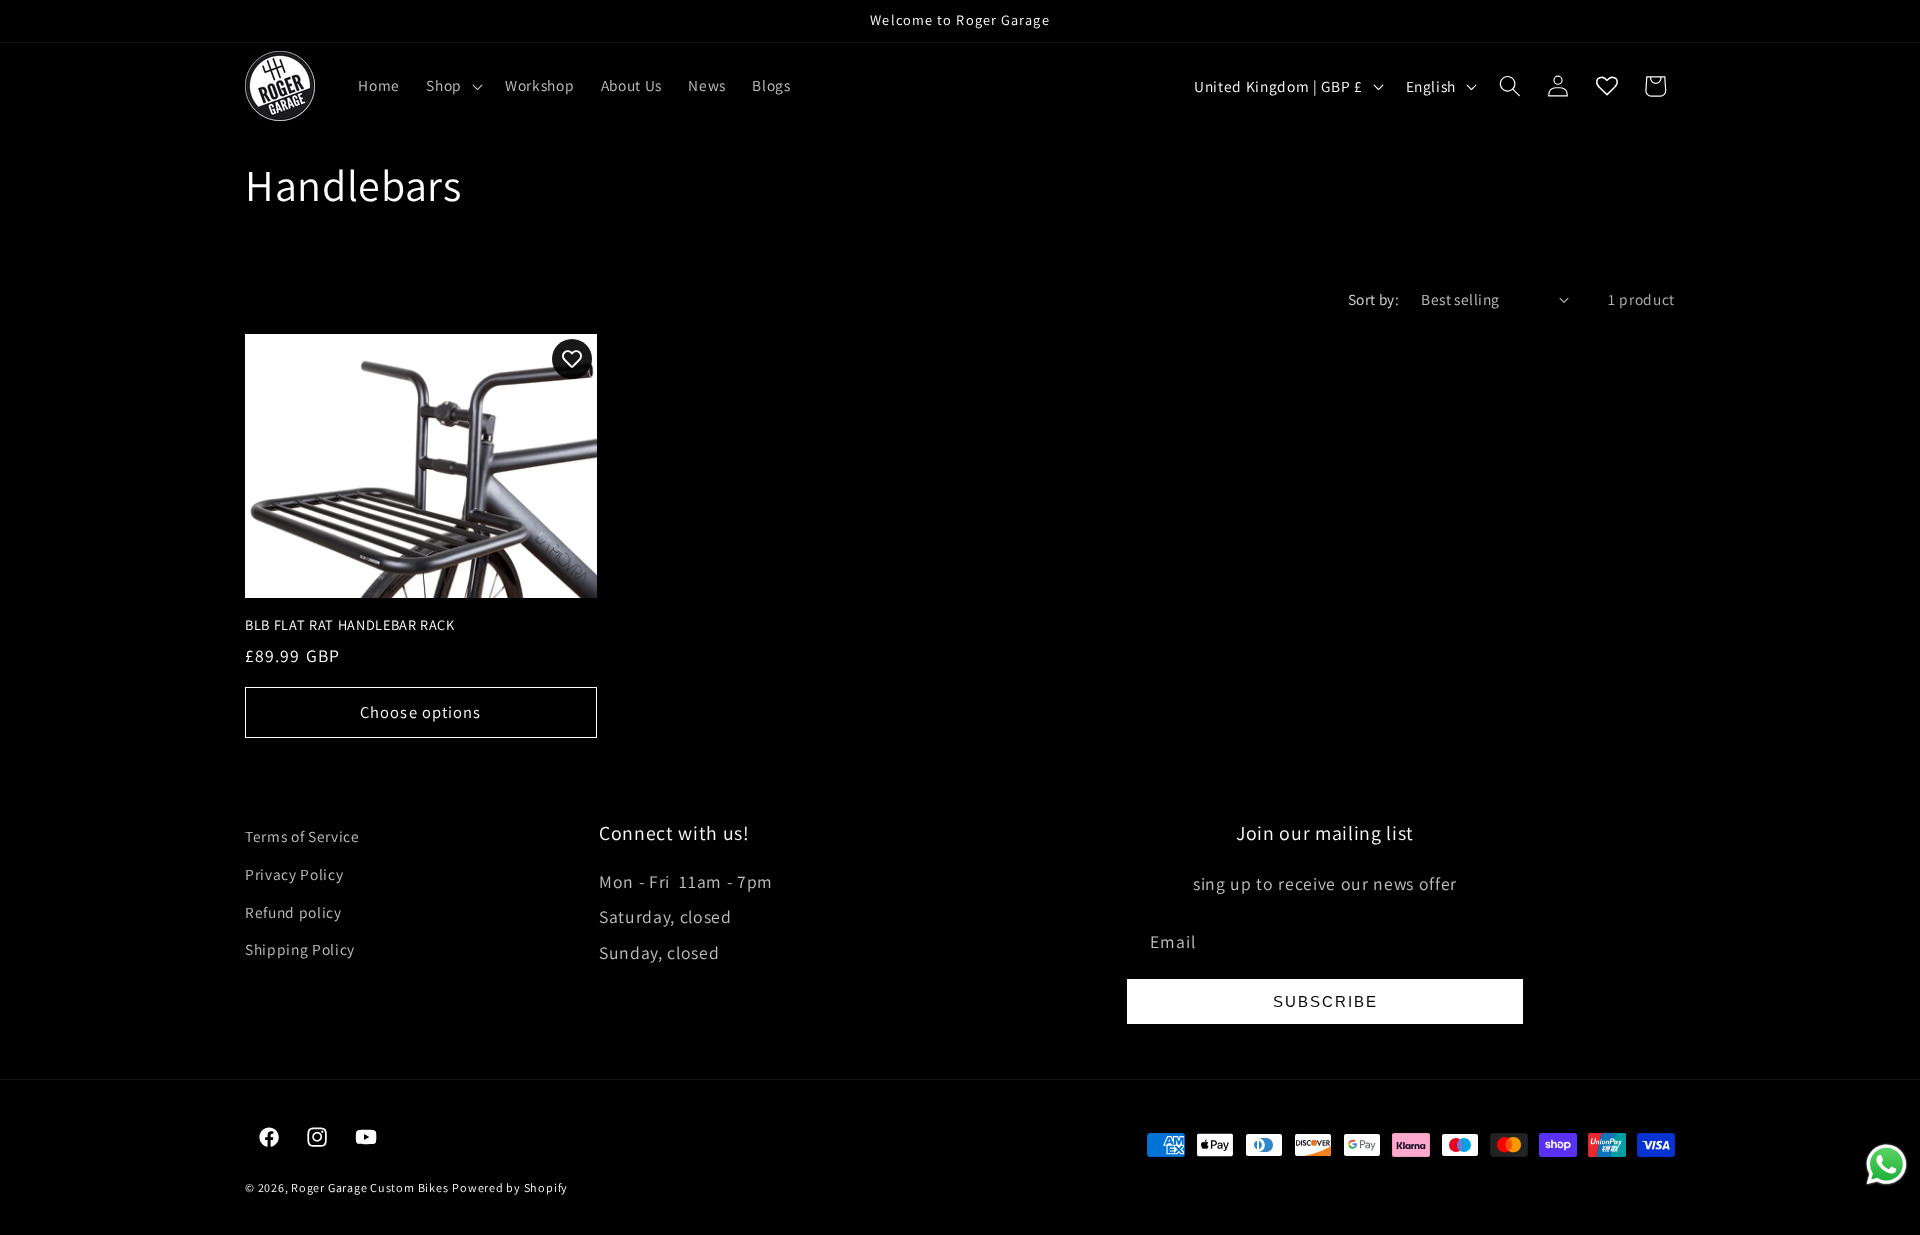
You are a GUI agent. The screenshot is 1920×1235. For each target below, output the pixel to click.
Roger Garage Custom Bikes (369, 1187)
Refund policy (293, 912)
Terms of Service (302, 836)
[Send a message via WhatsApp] (1886, 1164)
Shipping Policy (300, 949)
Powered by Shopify (510, 1187)
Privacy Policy (294, 874)
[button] (452, 86)
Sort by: (1374, 299)
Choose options (420, 712)
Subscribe (1325, 1001)
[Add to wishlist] (572, 359)
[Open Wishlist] (1607, 86)
